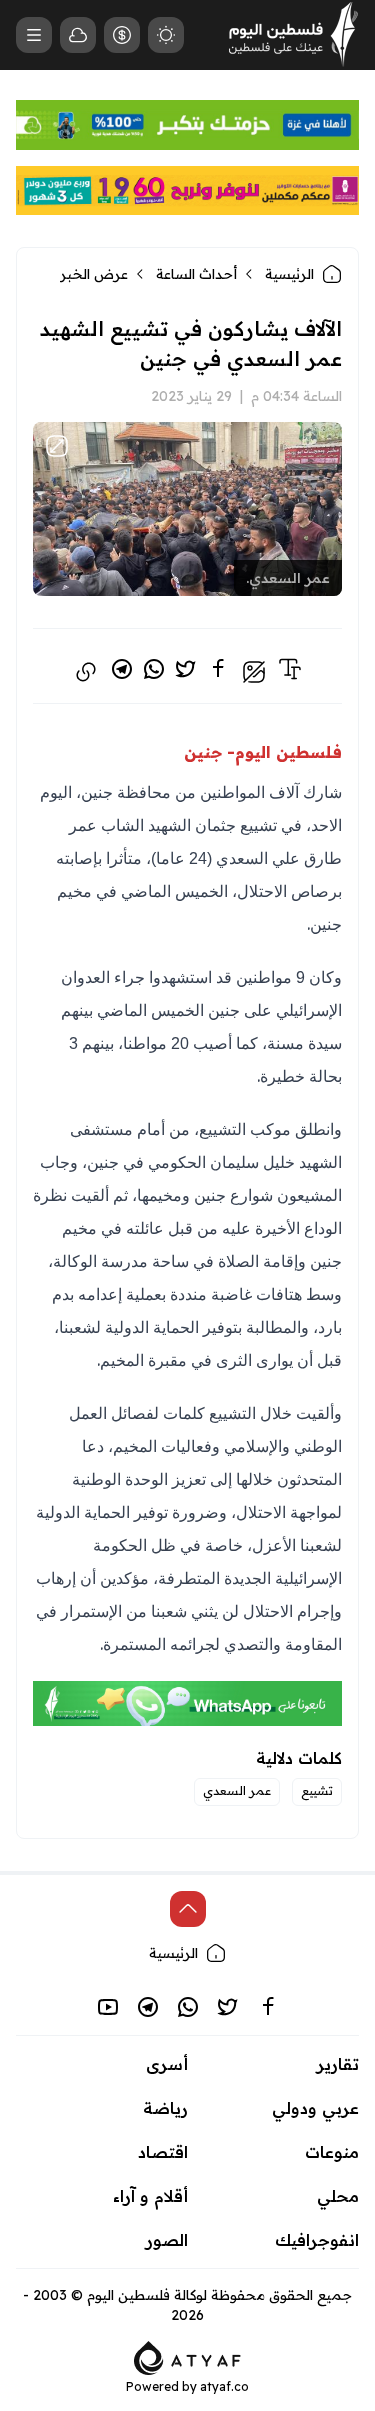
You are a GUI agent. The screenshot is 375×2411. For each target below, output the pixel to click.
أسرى (167, 2064)
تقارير (338, 2064)
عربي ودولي (315, 2108)
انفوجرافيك (317, 2240)
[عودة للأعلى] (188, 1909)
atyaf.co (224, 2386)
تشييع (317, 1790)
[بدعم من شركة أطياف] (187, 2356)
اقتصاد (163, 2152)
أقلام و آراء (150, 2196)
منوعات (332, 2152)
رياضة (165, 2108)
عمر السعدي (237, 1790)
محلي (338, 2196)
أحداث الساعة (196, 274)
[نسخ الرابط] (86, 672)
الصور (167, 2240)
